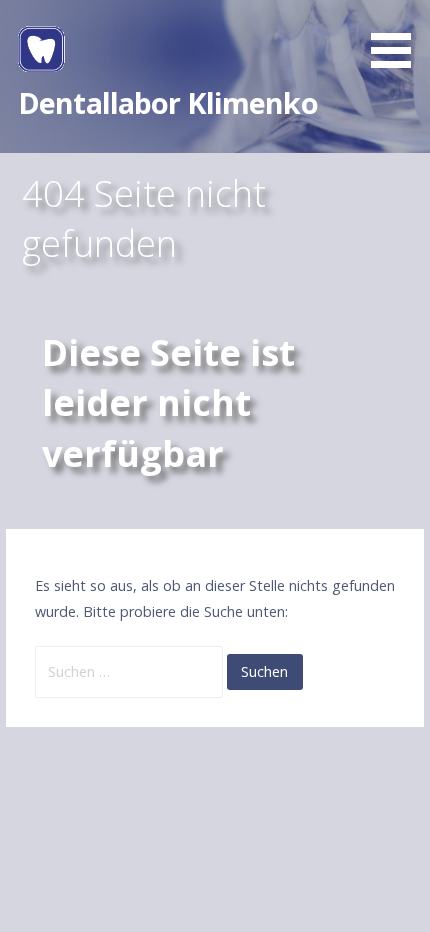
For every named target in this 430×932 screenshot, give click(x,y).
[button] (398, 37)
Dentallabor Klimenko (168, 102)
